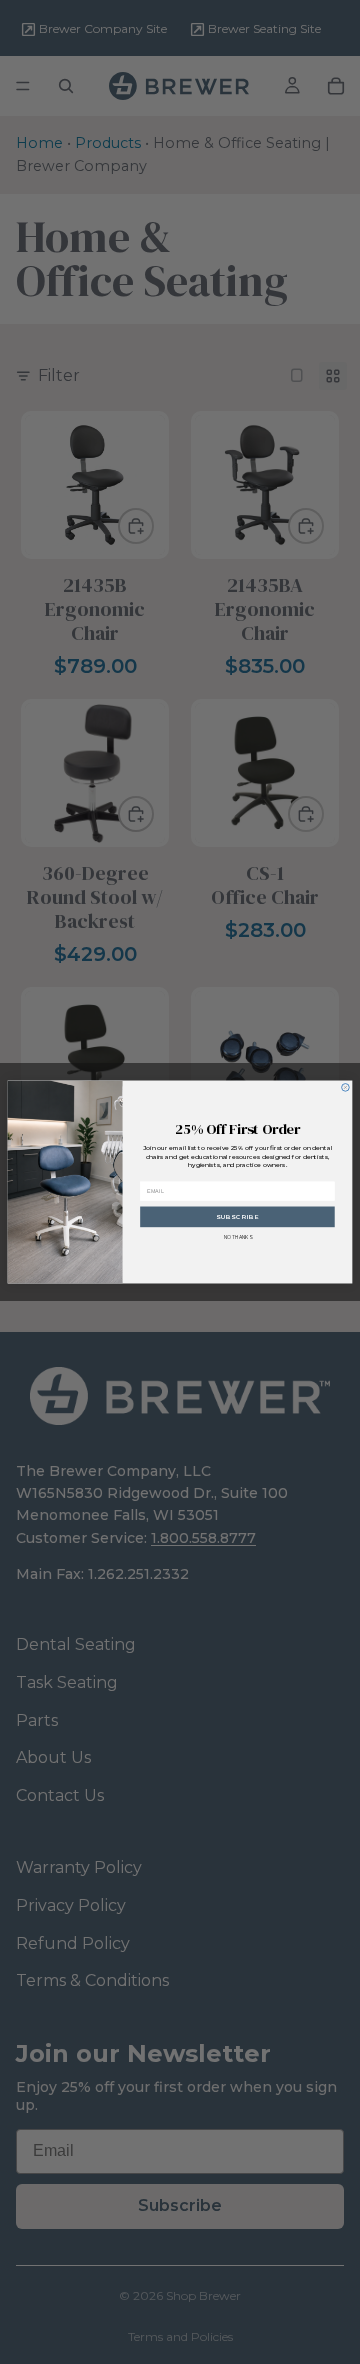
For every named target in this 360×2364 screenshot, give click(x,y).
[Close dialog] (346, 1088)
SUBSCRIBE (238, 1216)
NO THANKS (238, 1237)
